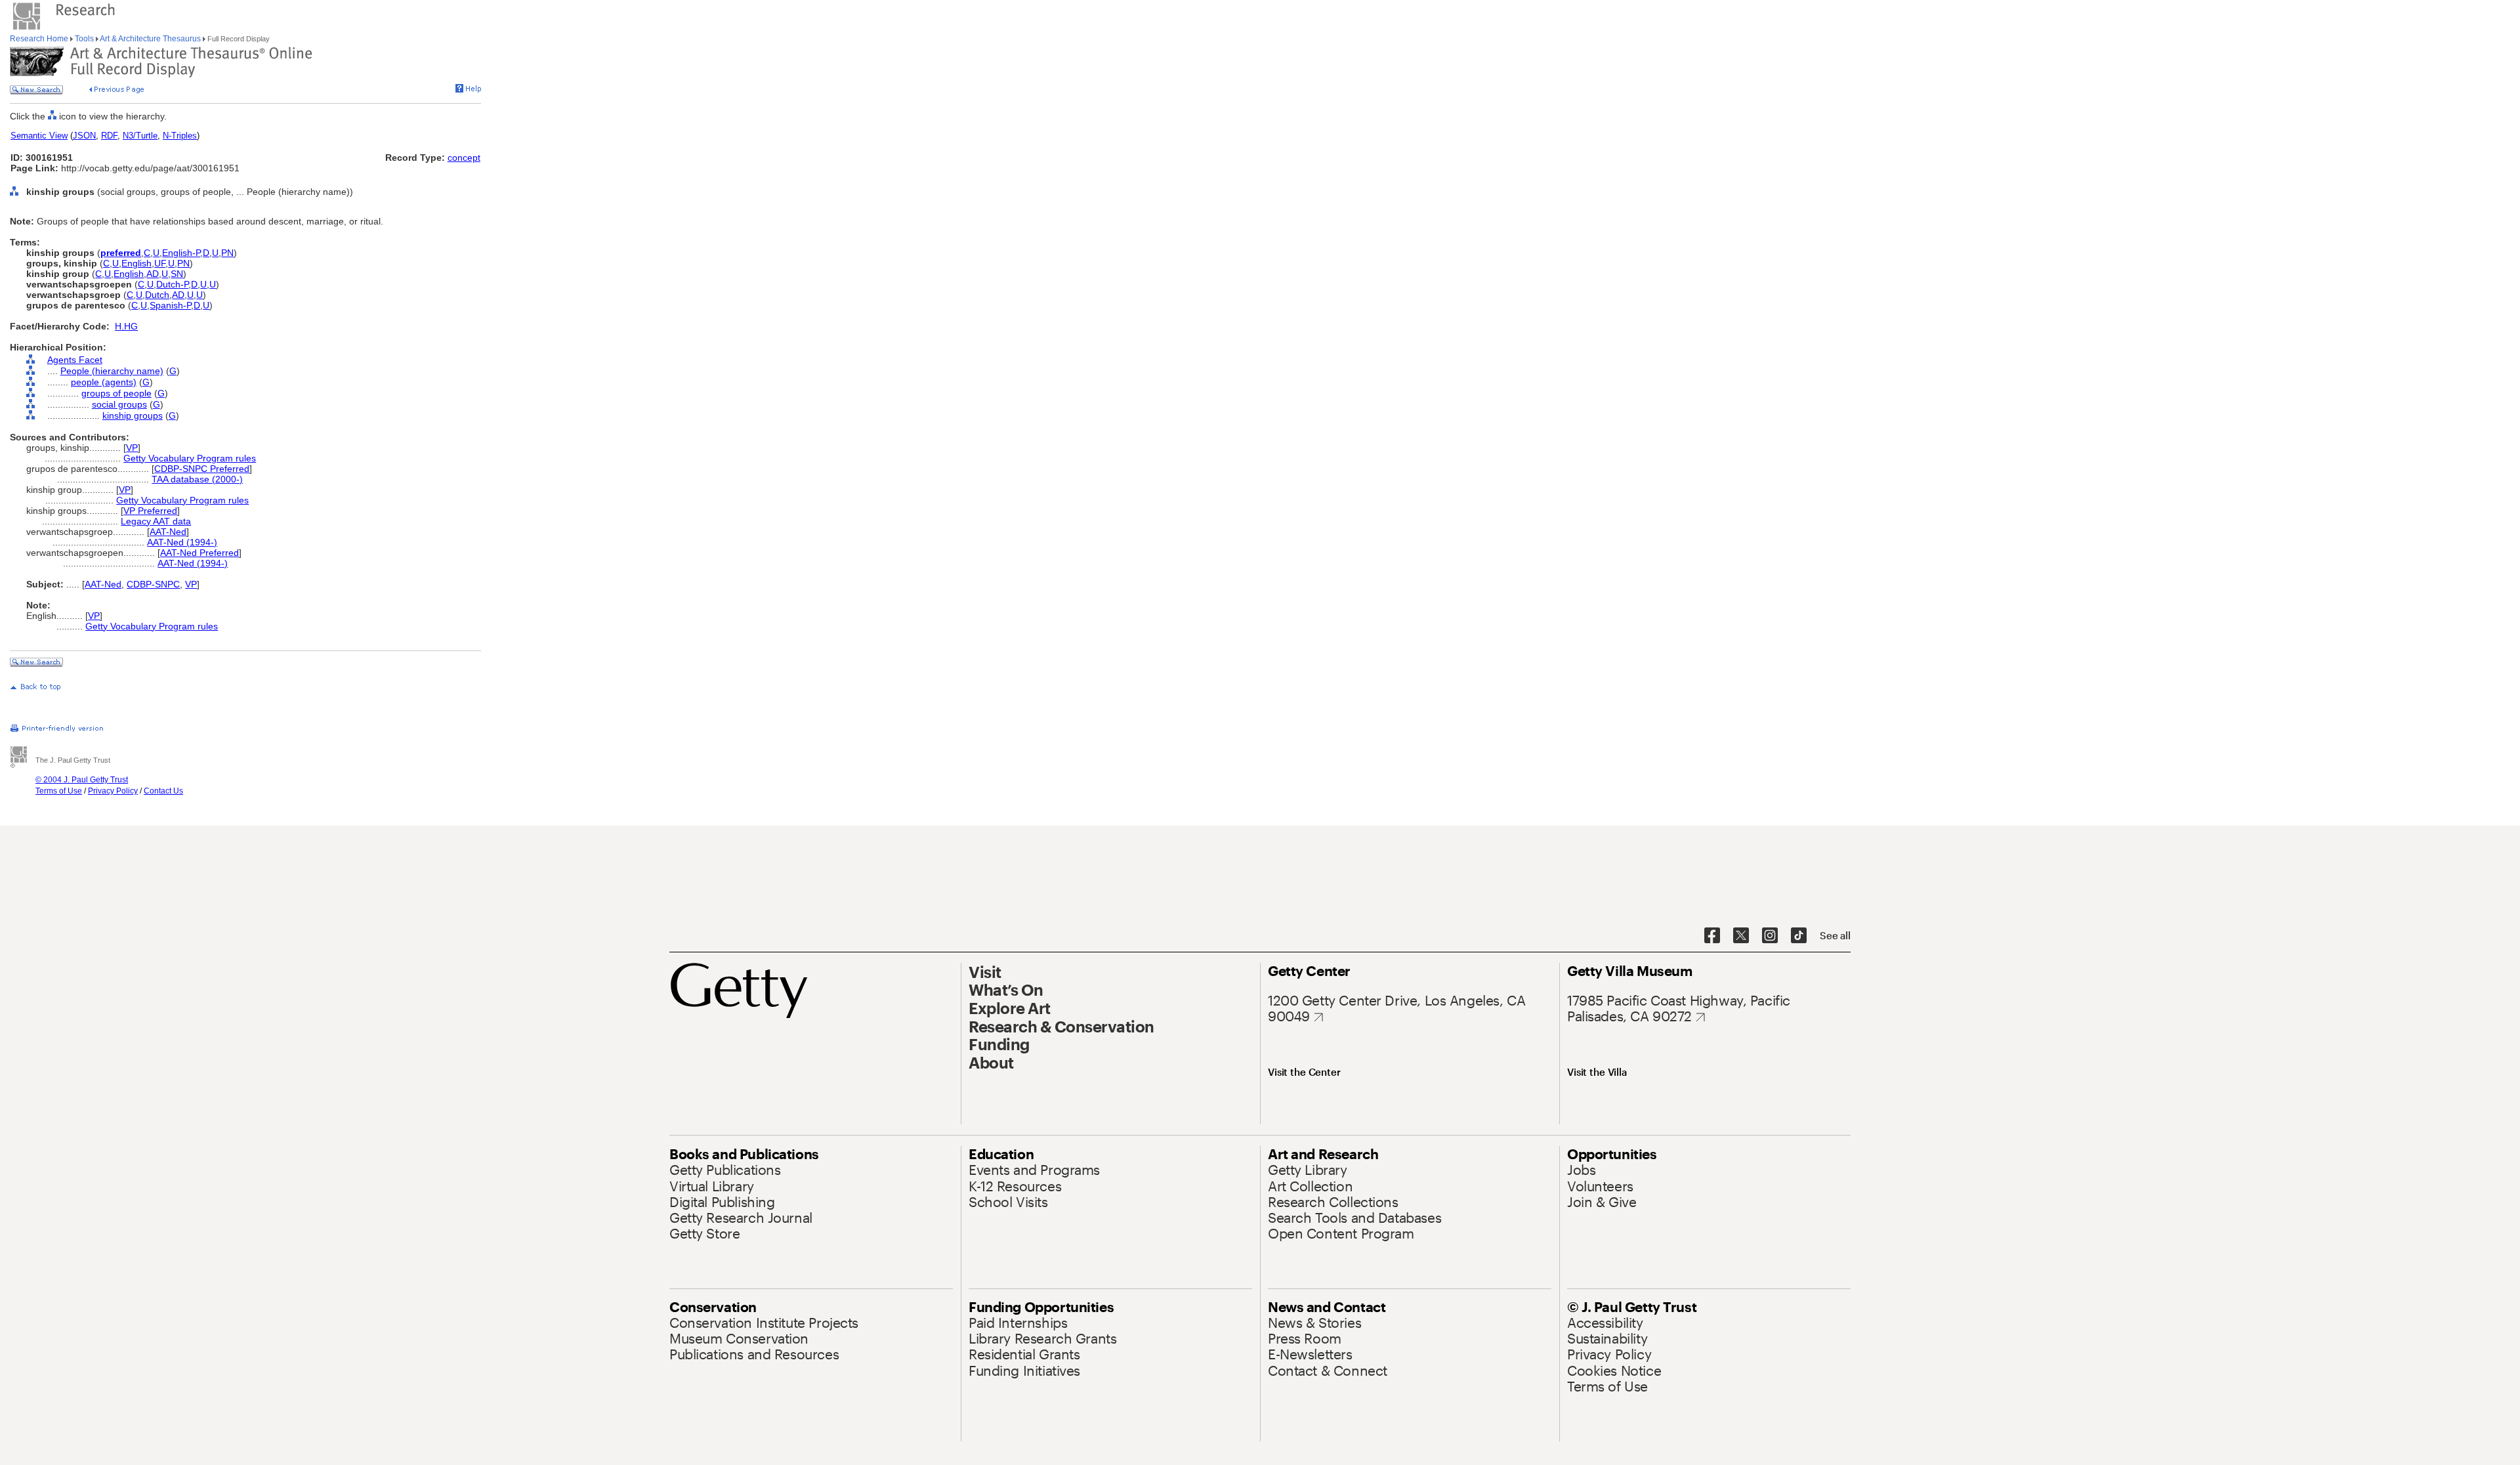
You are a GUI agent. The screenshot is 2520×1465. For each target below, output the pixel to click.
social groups (119, 404)
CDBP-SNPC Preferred (202, 469)
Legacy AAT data (156, 521)
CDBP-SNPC (153, 584)
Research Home (40, 39)
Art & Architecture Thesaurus (151, 39)
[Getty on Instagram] (1770, 936)
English (136, 263)
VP (132, 448)
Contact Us (163, 791)
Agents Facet (75, 360)
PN (227, 253)
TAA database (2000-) (197, 479)
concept (464, 158)
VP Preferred (150, 511)
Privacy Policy (113, 791)
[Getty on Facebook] (1712, 936)
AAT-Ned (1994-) (182, 542)
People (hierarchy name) (112, 371)
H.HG (126, 326)
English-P (181, 253)
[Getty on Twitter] (1741, 936)
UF (160, 263)
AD (153, 274)
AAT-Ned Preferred (199, 553)
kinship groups (133, 415)
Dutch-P (172, 284)
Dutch (157, 295)
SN (177, 274)
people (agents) (104, 382)
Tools (84, 39)
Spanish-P (170, 305)
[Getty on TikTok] (1799, 936)
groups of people (116, 393)
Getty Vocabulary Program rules (190, 458)
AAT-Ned (168, 532)
